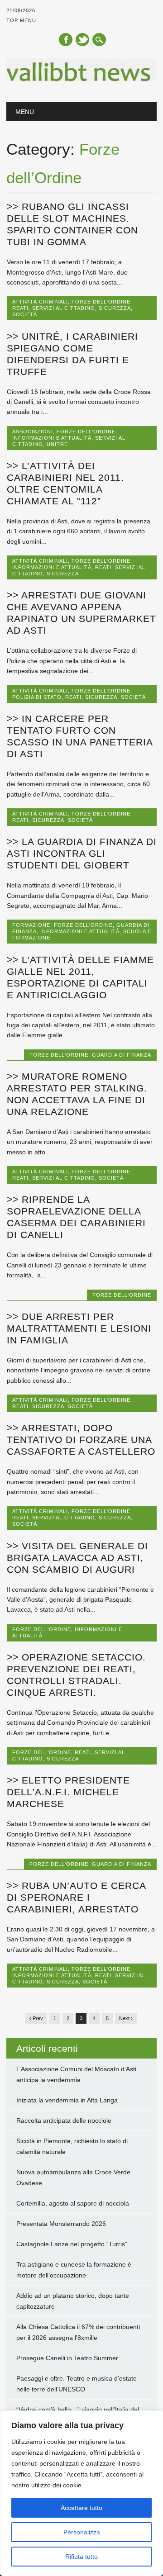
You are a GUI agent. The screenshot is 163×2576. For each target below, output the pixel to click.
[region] (81, 2493)
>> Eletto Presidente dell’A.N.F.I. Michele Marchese (68, 1792)
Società (25, 314)
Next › (126, 2018)
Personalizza (82, 2532)
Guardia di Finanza (122, 1055)
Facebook (66, 40)
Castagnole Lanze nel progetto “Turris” (72, 2244)
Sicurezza (115, 308)
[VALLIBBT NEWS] (81, 79)
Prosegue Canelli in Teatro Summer (67, 2358)
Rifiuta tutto (81, 2557)
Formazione (31, 925)
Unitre (57, 444)
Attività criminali (40, 302)
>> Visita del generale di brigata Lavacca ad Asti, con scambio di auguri (77, 1558)
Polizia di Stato (37, 697)
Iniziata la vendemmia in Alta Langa (67, 2100)
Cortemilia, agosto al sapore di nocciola (73, 2203)
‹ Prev (36, 2018)
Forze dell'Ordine (101, 302)
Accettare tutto (81, 2508)
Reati (20, 308)
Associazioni (33, 432)
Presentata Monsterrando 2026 (61, 2224)
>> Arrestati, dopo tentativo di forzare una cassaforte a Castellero (81, 1440)
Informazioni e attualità (52, 438)
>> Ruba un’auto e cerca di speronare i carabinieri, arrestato (76, 1897)
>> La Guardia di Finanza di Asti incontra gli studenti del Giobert (82, 853)
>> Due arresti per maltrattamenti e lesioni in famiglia (79, 1328)
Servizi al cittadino (64, 308)
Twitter (82, 40)
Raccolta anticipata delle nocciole (64, 2121)
